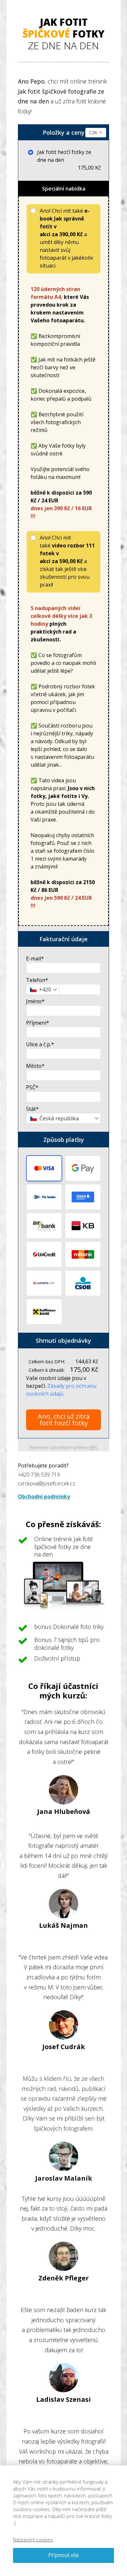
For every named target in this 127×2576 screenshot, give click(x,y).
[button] (44, 1168)
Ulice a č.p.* (40, 1044)
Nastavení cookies (33, 2539)
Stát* (32, 1109)
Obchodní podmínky (44, 1496)
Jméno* (35, 1001)
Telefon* (37, 980)
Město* (35, 1066)
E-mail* (35, 958)
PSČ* (32, 1087)
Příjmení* (38, 1023)
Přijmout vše (63, 2555)
